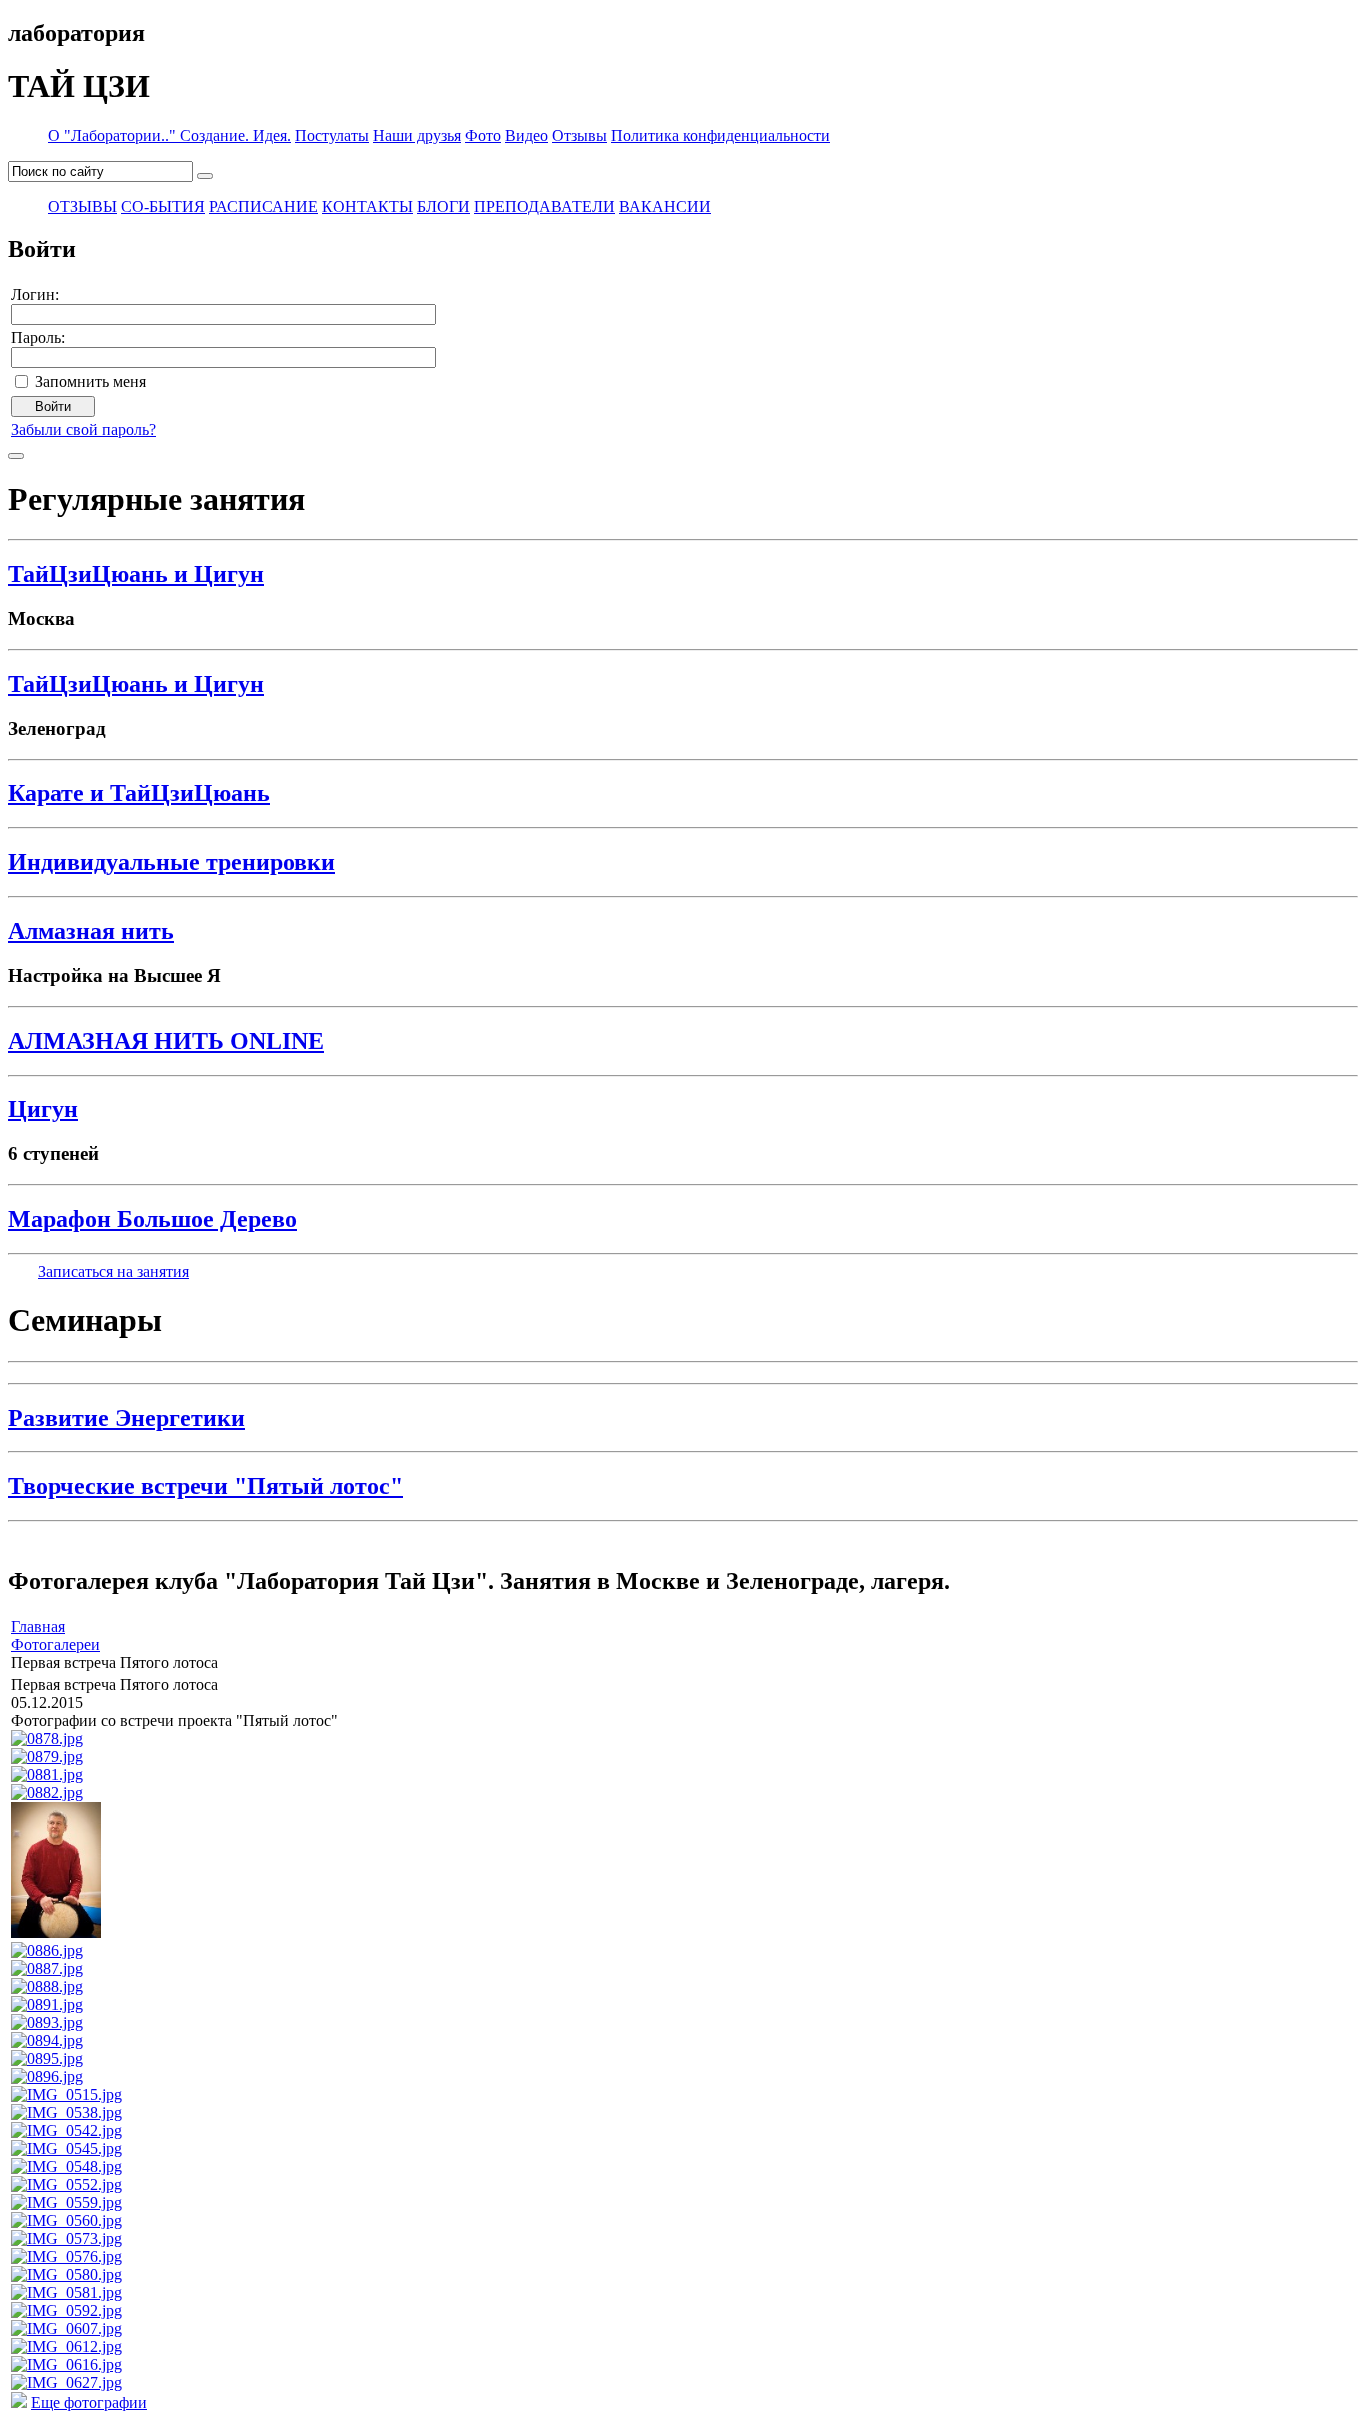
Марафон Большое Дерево (152, 1219)
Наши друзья (417, 135)
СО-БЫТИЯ (163, 206)
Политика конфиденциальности (720, 135)
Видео (526, 135)
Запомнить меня (90, 381)
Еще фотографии (89, 2402)
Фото (483, 135)
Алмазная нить (91, 931)
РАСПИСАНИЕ (263, 206)
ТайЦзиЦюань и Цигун (136, 574)
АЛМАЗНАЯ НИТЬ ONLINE (166, 1041)
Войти (53, 406)
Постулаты (332, 135)
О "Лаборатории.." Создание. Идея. (169, 135)
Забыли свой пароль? (83, 429)
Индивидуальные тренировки (171, 862)
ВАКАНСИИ (665, 206)
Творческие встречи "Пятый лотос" (205, 1486)
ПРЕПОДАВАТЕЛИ (544, 206)
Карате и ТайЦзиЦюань (139, 793)
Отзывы (579, 135)
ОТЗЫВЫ (82, 206)
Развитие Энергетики (126, 1418)
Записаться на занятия (113, 1271)
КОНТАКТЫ (367, 206)
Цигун (43, 1109)
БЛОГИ (443, 206)
